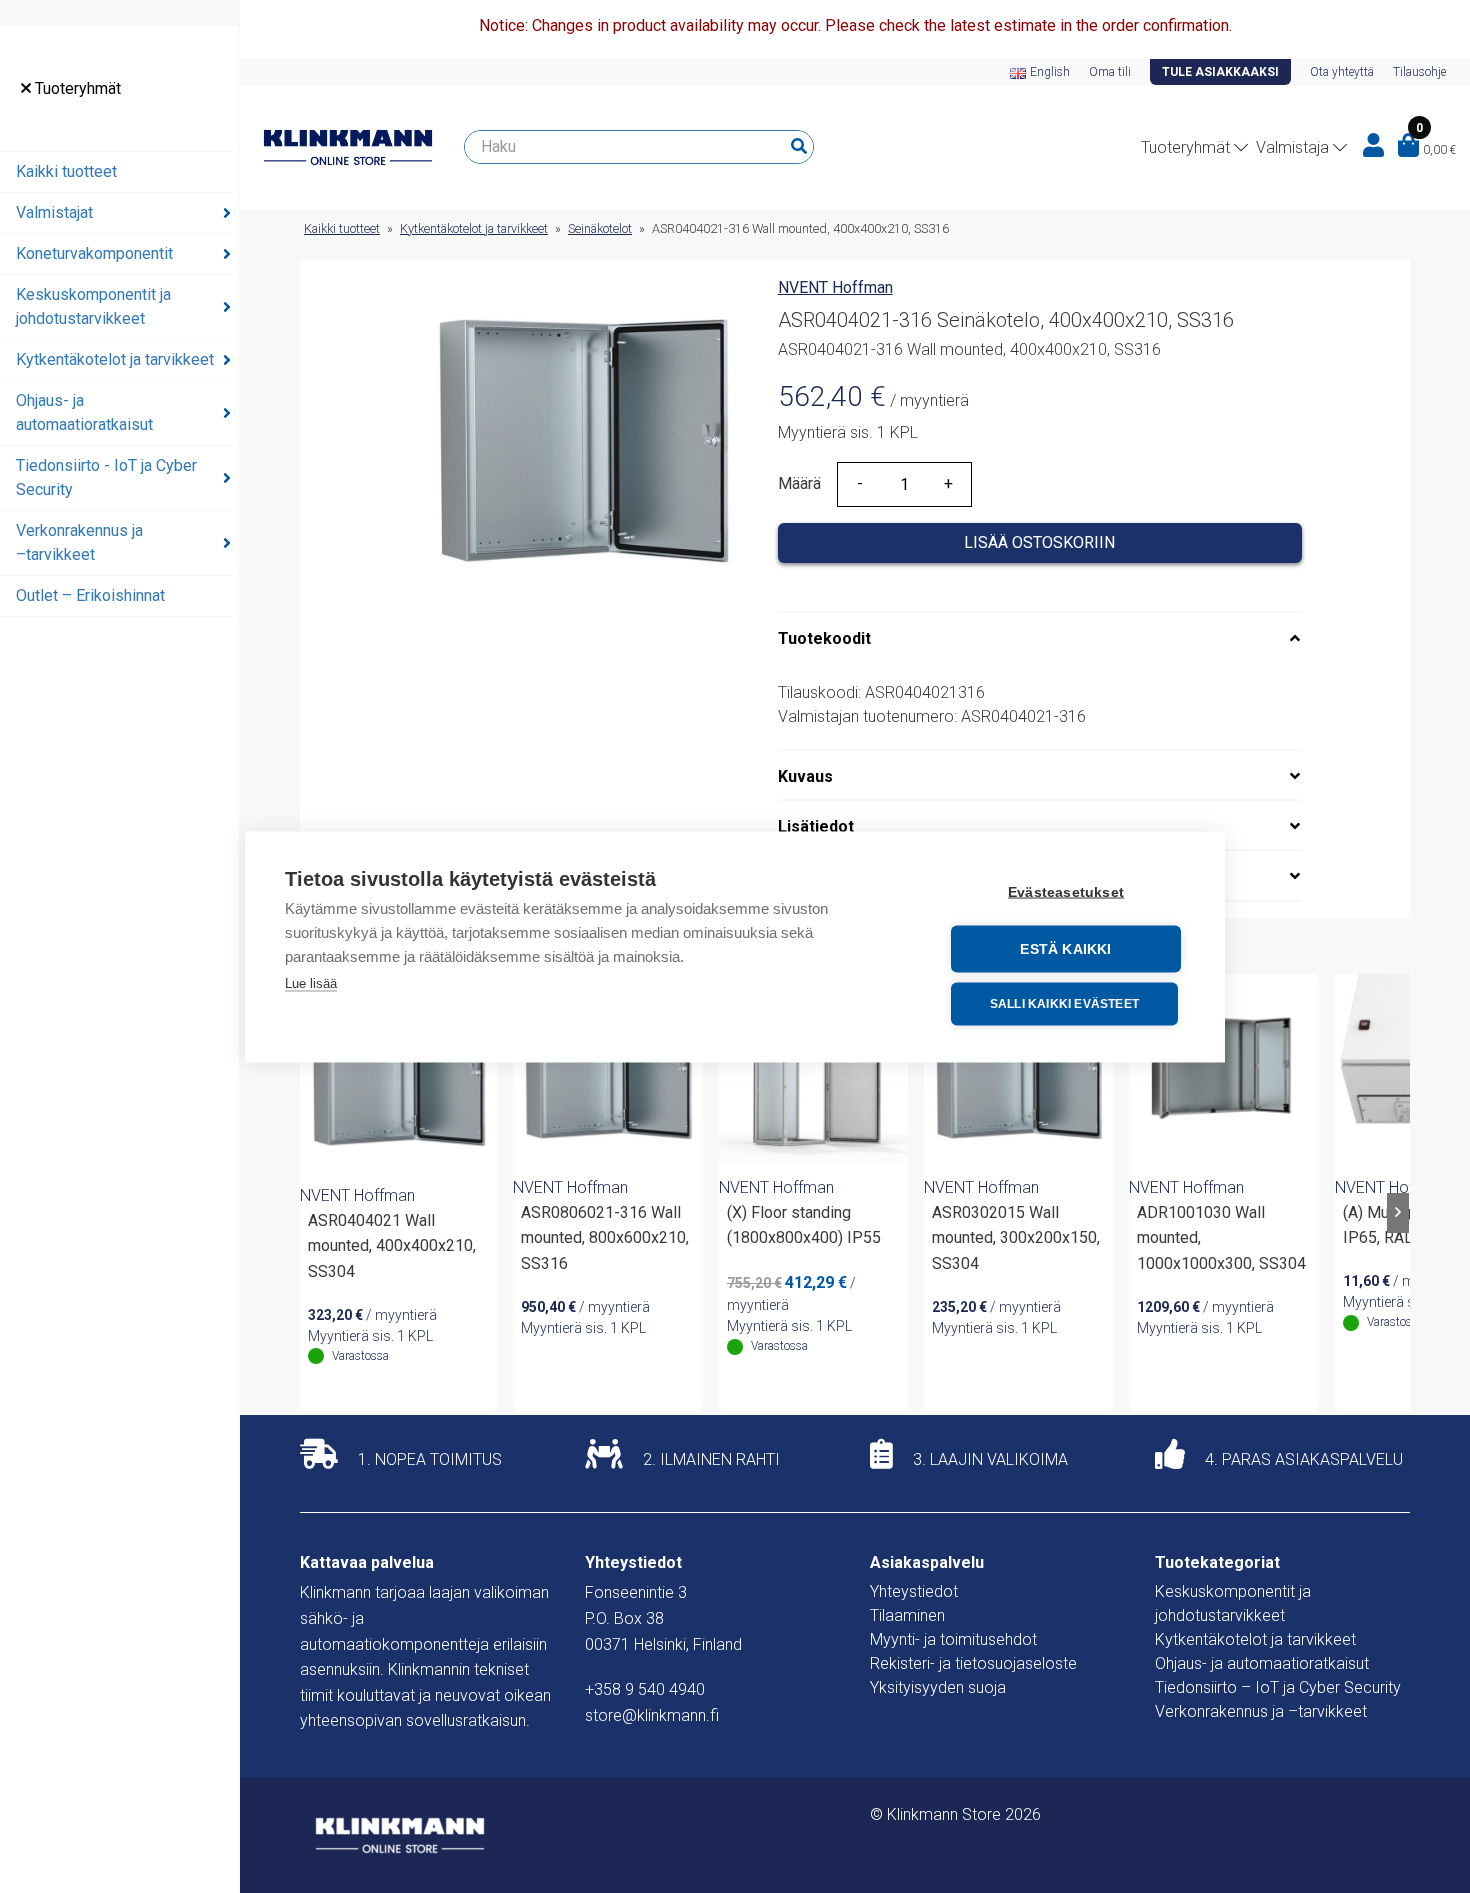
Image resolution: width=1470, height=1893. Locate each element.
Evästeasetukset (1066, 891)
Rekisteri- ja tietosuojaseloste (973, 1663)
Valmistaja (1292, 147)
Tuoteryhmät (76, 88)
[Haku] (799, 147)
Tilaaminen (907, 1615)
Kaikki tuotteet (66, 171)
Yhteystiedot (914, 1591)
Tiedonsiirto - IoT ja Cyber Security (106, 477)
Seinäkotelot (600, 228)
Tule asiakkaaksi (1220, 72)
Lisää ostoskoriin (1039, 542)
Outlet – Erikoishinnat (90, 595)
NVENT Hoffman (835, 287)
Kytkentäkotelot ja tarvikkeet (115, 359)
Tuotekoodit (824, 638)
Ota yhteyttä (1342, 72)
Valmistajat (54, 212)
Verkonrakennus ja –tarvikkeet (79, 542)
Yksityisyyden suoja (938, 1687)
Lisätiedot (816, 826)
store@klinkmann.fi (652, 1715)
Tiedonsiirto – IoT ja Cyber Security (1278, 1687)
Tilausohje (1419, 72)
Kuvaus (805, 776)
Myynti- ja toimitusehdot (953, 1639)
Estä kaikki (1065, 948)
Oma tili (1110, 72)
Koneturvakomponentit (94, 253)
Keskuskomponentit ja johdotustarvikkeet (93, 306)
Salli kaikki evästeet (1064, 1004)
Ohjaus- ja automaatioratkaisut (84, 412)
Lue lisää (311, 982)
